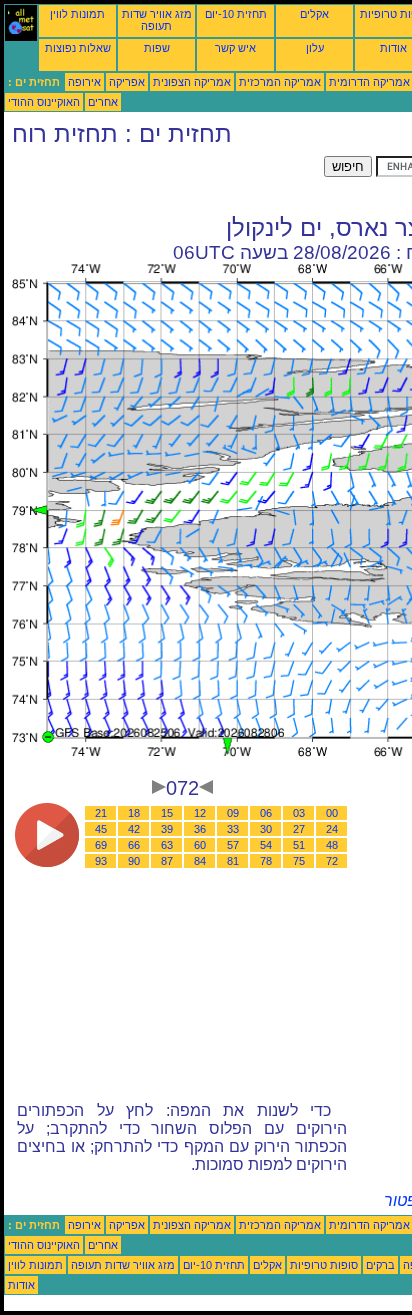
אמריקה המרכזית (280, 82)
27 (299, 829)
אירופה (84, 82)
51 (299, 845)
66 (134, 845)
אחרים (103, 102)
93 (101, 861)
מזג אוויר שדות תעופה (157, 20)
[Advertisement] (164, 181)
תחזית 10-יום (236, 14)
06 (266, 813)
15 (167, 813)
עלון (315, 48)
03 (299, 813)
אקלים (314, 14)
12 (200, 813)
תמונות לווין (77, 14)
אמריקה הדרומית (369, 82)
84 (200, 861)
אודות (393, 48)
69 (101, 845)
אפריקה (127, 82)
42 (134, 829)
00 (332, 813)
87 (167, 861)
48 (332, 845)
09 (233, 813)
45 (101, 829)
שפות (157, 48)
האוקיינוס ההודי (44, 102)
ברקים (380, 1265)
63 (167, 845)
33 (233, 829)
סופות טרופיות (324, 1265)
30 (266, 829)
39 (167, 829)
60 (200, 845)
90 (134, 861)
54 (266, 845)
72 (332, 861)
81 (233, 861)
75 (299, 861)
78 (266, 861)
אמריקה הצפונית (192, 82)
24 (332, 829)
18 (134, 813)
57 (233, 845)
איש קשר (235, 48)
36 (200, 829)
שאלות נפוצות (78, 48)
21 (101, 813)
